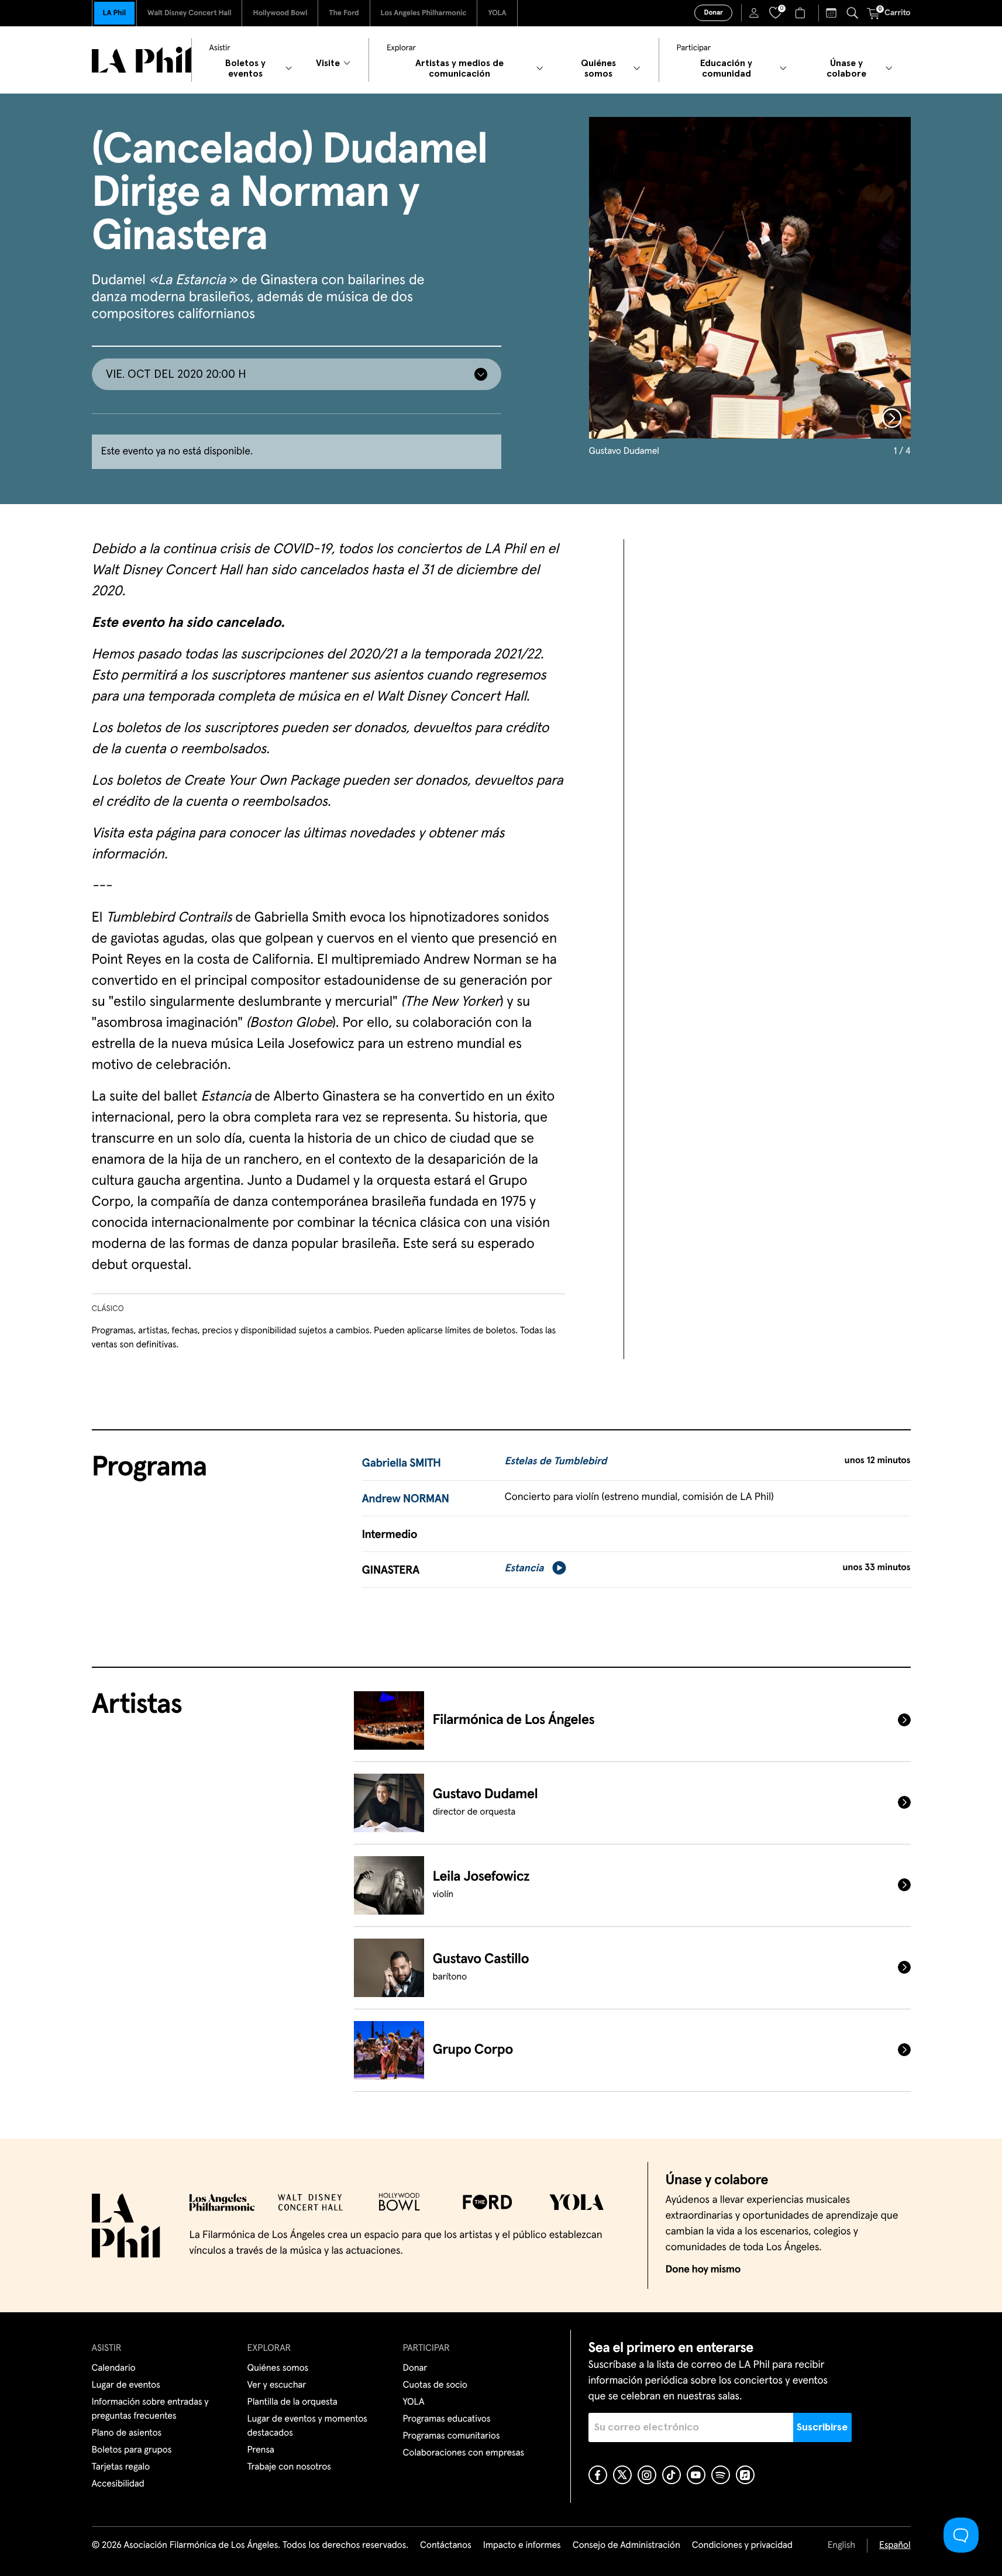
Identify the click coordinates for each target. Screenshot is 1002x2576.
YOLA (497, 13)
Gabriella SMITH (402, 1464)
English (841, 2546)
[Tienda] (802, 13)
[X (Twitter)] (622, 2475)
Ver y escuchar (277, 2385)
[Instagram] (647, 2475)
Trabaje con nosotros (289, 2467)
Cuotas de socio (435, 2385)
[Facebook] (598, 2475)
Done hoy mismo (703, 2270)
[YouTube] (696, 2475)
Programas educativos (447, 2419)
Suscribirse (822, 2427)
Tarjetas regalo (121, 2467)
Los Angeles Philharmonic (424, 13)
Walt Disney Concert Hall (190, 13)
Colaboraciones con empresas (464, 2453)
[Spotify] (721, 2475)
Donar (713, 13)
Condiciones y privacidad (742, 2546)
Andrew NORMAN (406, 1499)
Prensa (261, 2450)
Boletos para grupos (132, 2450)
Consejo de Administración (626, 2546)
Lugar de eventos (126, 2385)
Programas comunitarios (452, 2436)
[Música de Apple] (745, 2475)
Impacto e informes (522, 2546)
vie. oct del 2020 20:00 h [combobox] (176, 374)
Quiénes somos (278, 2368)
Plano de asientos (127, 2433)
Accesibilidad (118, 2484)
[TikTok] (672, 2475)
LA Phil (114, 13)
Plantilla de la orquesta (292, 2402)
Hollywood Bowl (280, 13)
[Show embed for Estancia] (559, 1568)
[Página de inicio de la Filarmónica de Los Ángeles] (142, 60)
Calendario (114, 2368)
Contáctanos (446, 2546)
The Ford (344, 13)
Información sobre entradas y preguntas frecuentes (150, 2409)
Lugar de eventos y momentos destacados (307, 2426)
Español (895, 2546)
